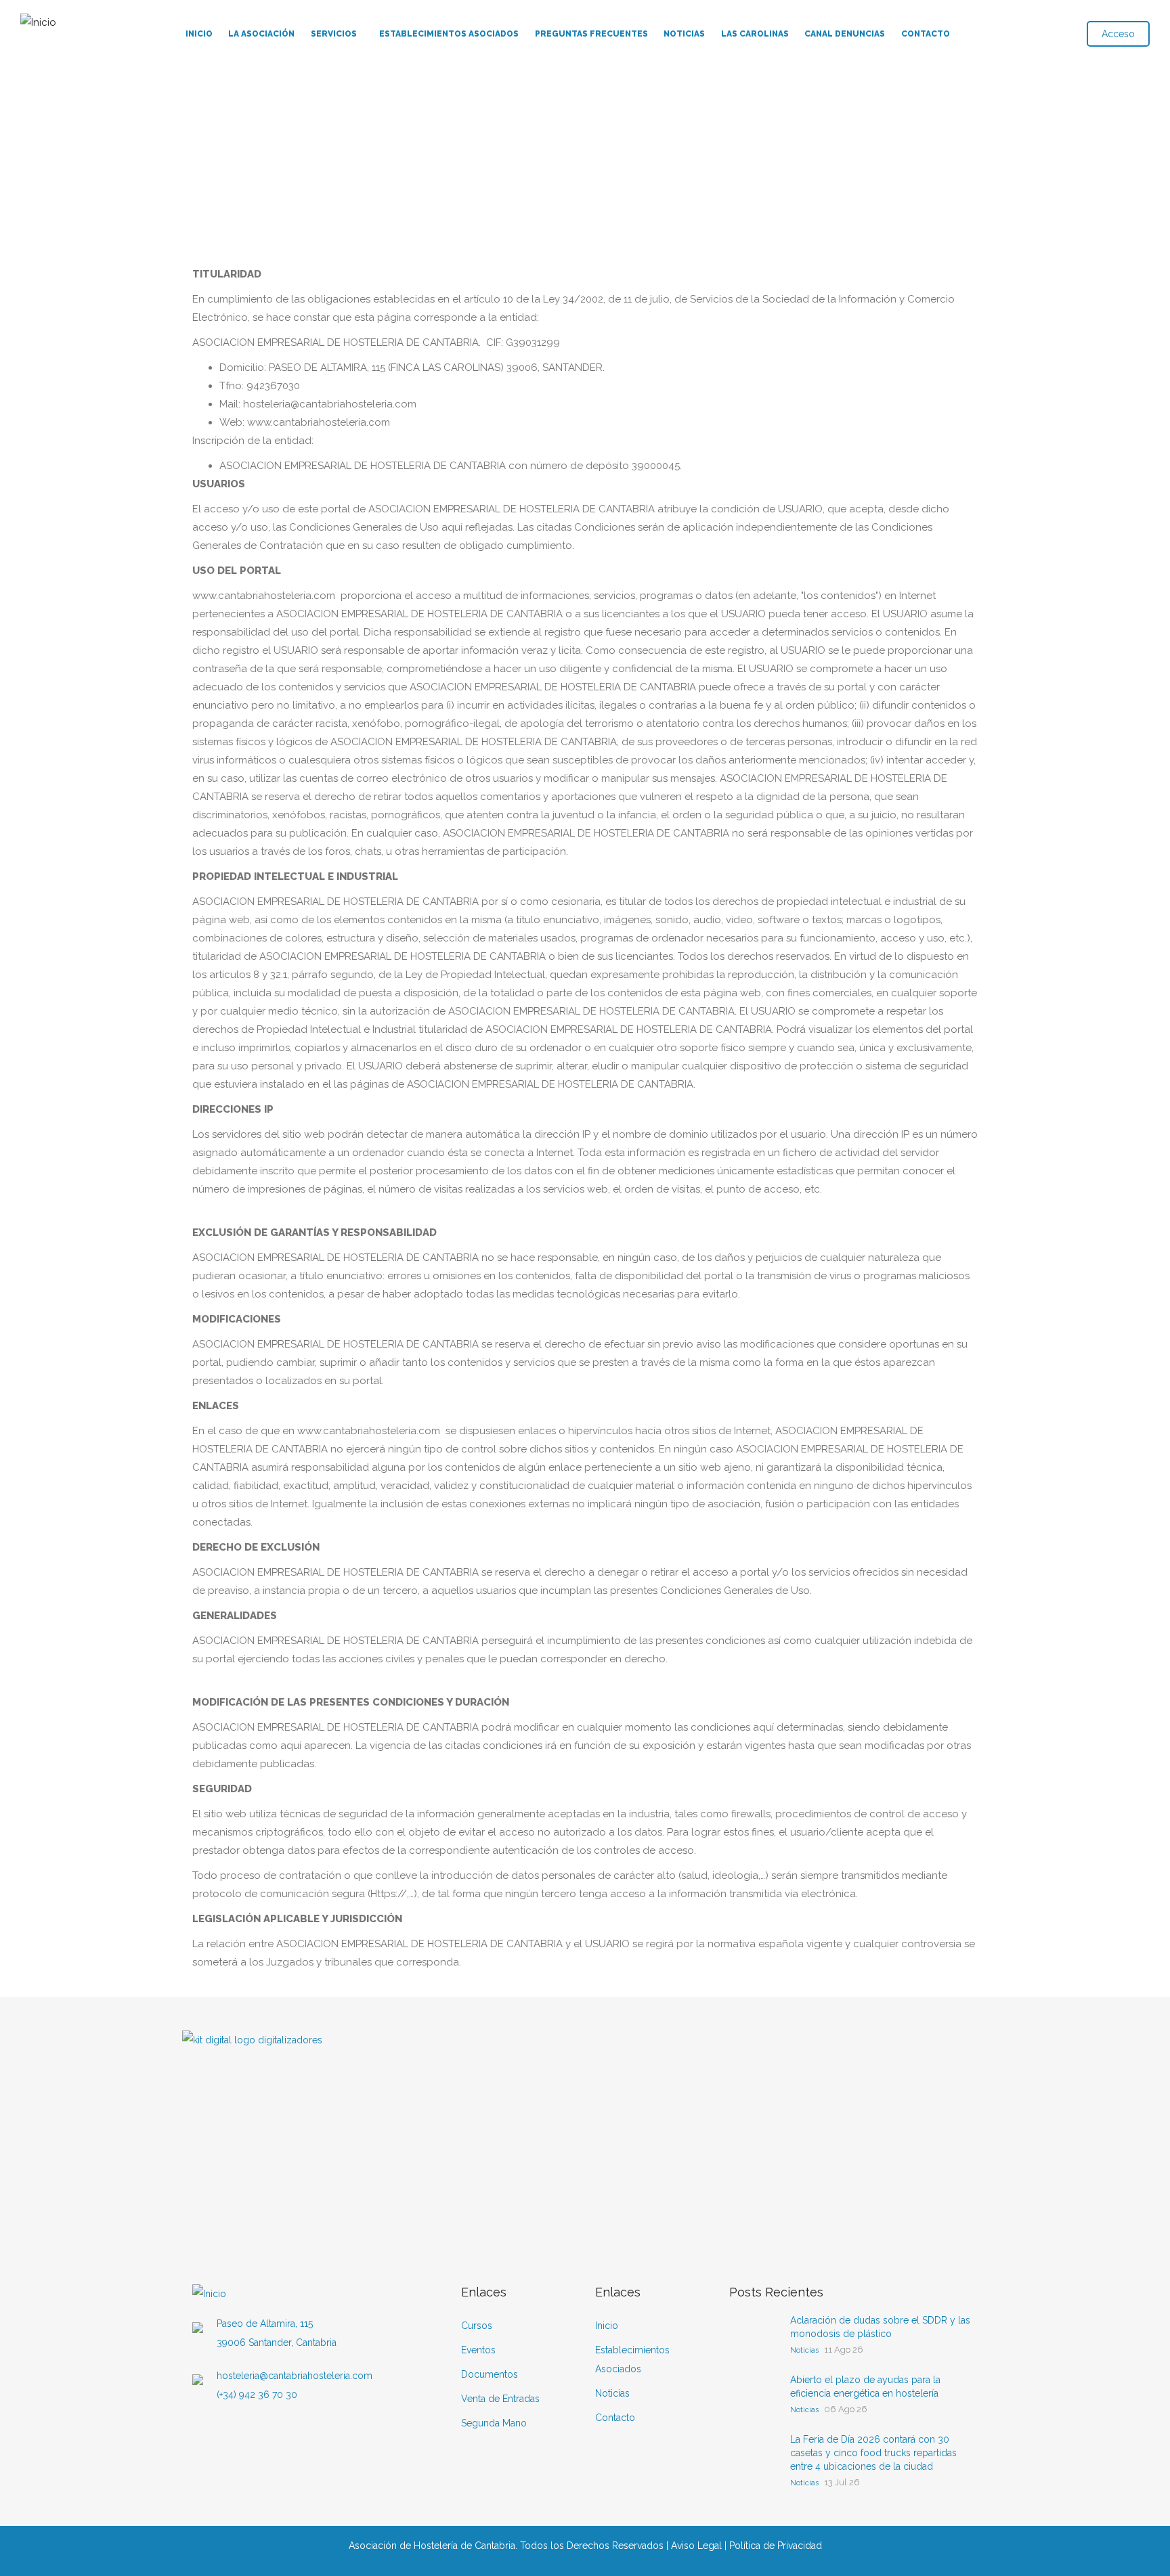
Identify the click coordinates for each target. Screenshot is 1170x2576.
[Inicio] (38, 19)
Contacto (926, 34)
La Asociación (261, 34)
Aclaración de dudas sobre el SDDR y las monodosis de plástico (880, 2327)
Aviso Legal (696, 2546)
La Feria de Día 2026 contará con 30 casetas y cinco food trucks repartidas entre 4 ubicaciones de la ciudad (873, 2453)
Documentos (490, 2374)
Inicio (199, 34)
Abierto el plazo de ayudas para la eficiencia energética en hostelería (865, 2386)
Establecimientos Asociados (449, 34)
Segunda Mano (494, 2423)
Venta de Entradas (500, 2399)
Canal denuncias (845, 34)
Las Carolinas (755, 34)
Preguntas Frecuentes (591, 34)
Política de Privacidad (776, 2546)
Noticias (684, 34)
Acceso (1118, 34)
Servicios (334, 34)
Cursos (477, 2326)
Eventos (478, 2350)
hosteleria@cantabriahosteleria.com (295, 2376)
